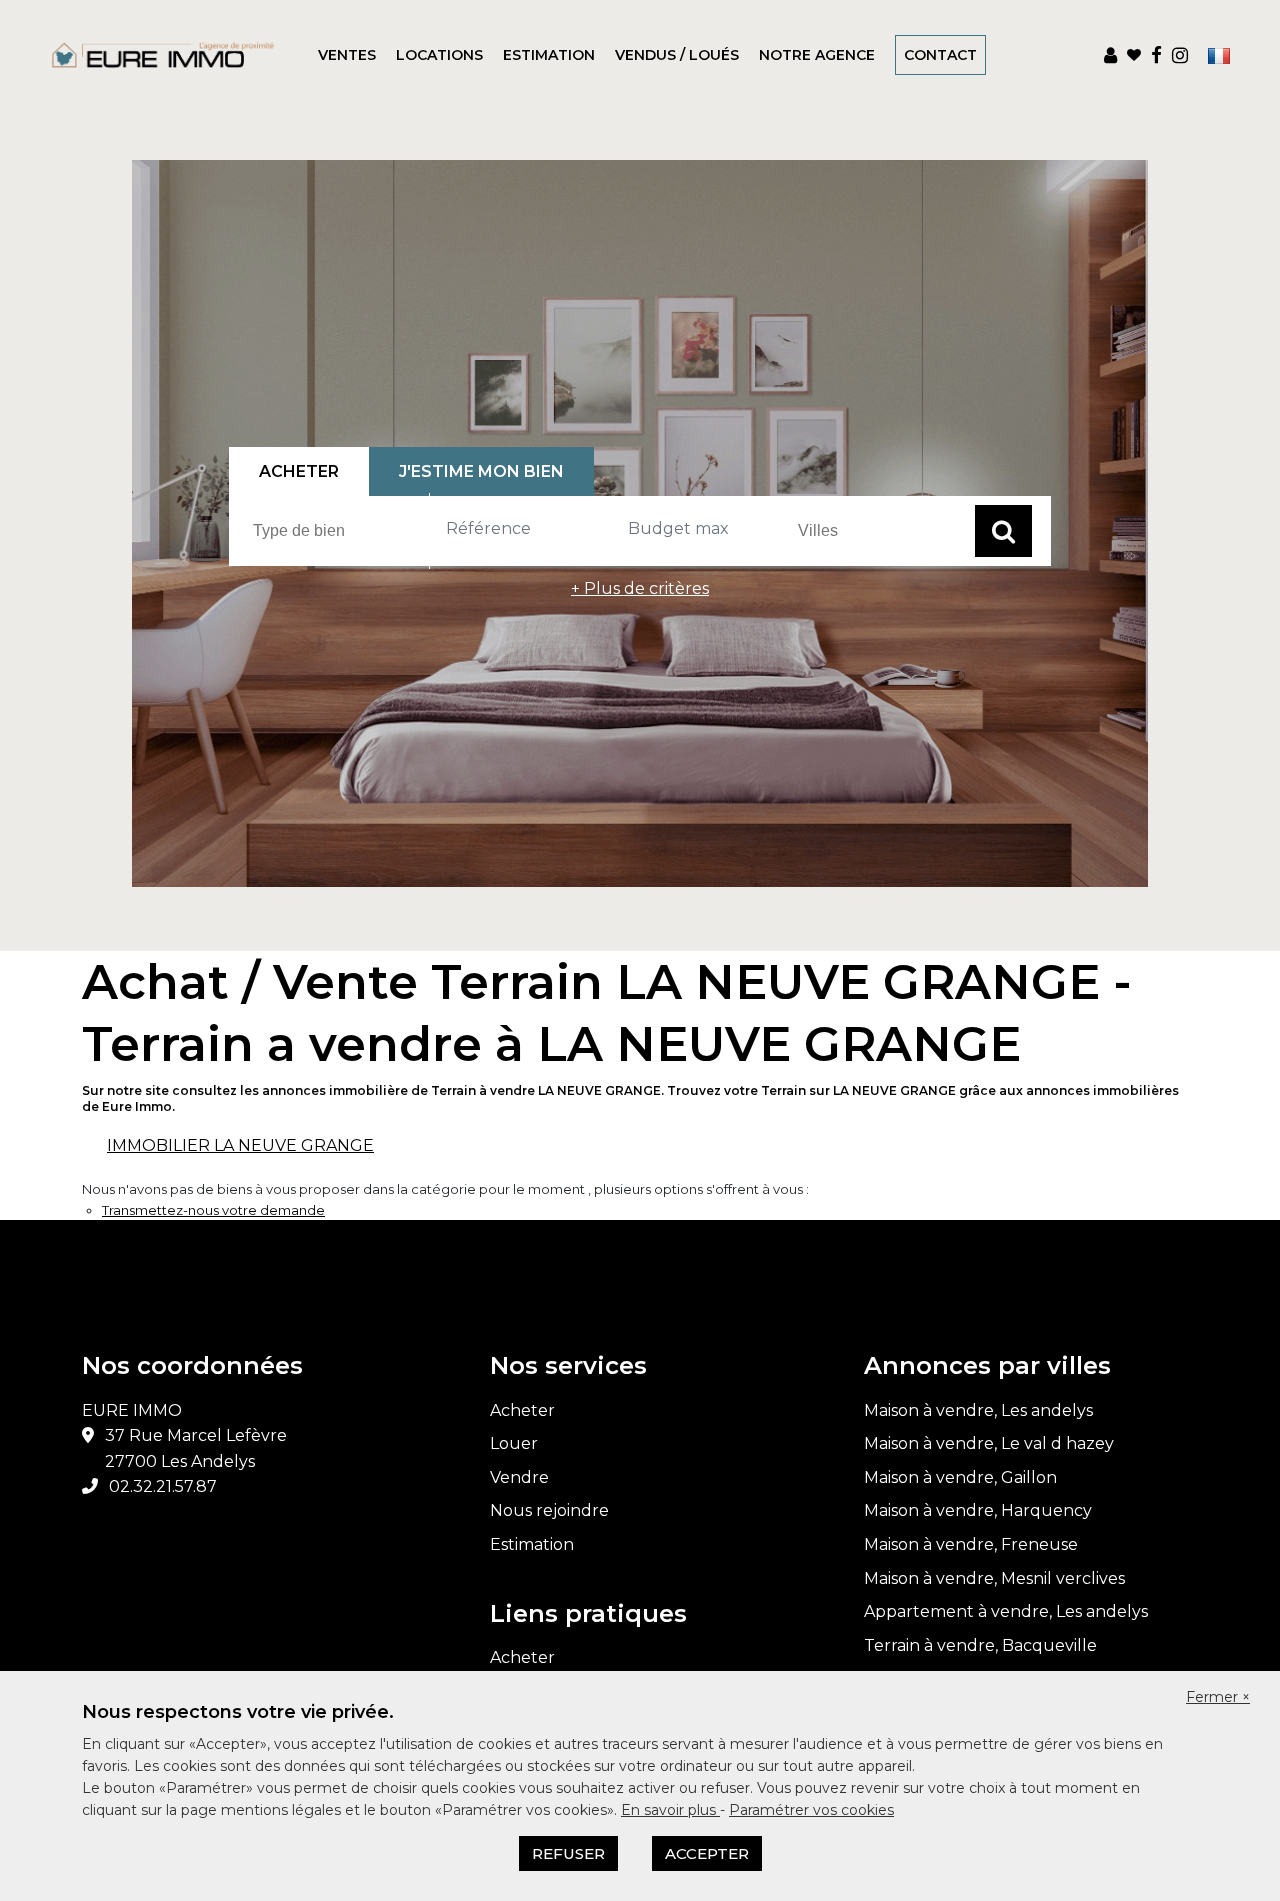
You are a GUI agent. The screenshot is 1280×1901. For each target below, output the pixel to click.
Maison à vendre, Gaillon (960, 1477)
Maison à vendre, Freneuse (971, 1544)
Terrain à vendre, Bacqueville (980, 1645)
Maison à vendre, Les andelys (978, 1410)
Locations (439, 55)
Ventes (347, 55)
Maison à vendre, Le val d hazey (989, 1443)
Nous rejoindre (549, 1510)
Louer (514, 1443)
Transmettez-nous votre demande (213, 1210)
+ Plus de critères (640, 588)
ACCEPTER (707, 1853)
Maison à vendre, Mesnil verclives (994, 1578)
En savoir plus (670, 1810)
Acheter (522, 1410)
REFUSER (568, 1853)
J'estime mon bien (481, 471)
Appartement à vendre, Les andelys (1006, 1611)
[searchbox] (341, 530)
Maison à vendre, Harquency (978, 1510)
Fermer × (1218, 1697)
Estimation (549, 55)
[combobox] (338, 531)
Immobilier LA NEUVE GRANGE (240, 1145)
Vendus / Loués (677, 55)
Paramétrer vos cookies (811, 1810)
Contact (940, 55)
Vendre (519, 1477)
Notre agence (817, 55)
